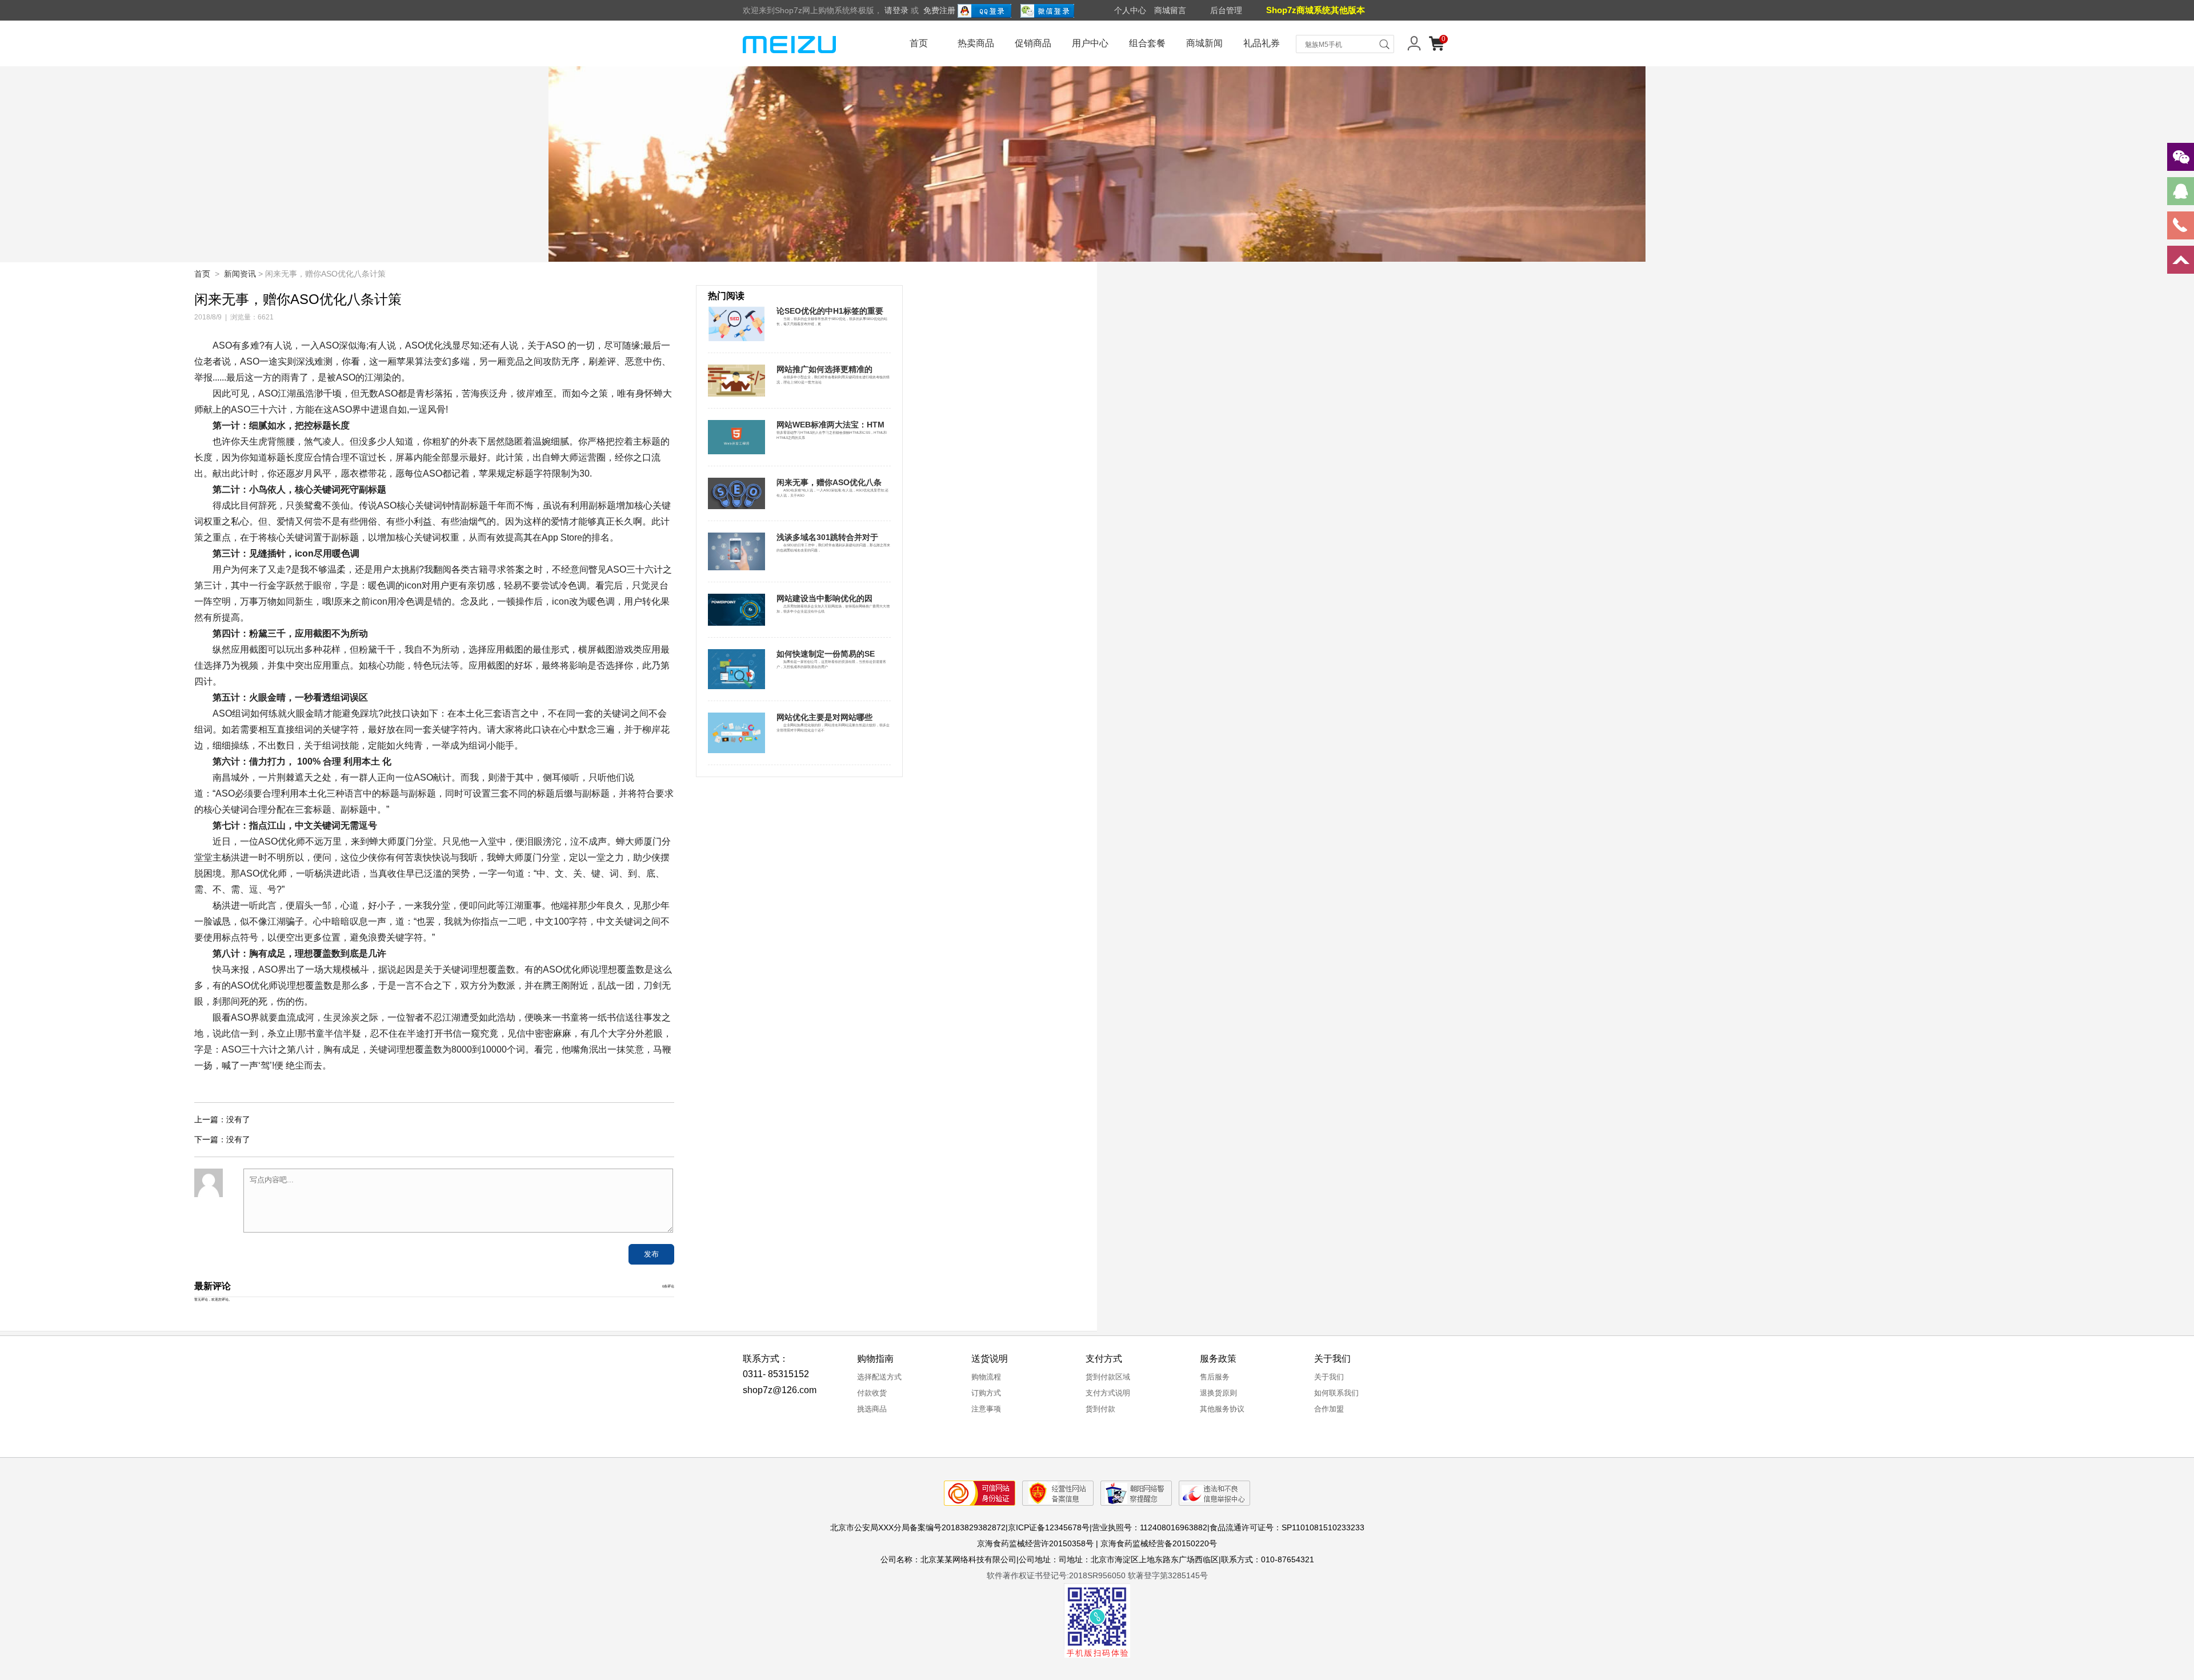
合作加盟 (1329, 1409)
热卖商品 (976, 43)
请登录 (896, 10)
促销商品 (1033, 43)
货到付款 (1100, 1409)
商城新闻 (1204, 43)
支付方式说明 (1108, 1393)
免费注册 (939, 10)
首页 (919, 43)
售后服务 (1215, 1377)
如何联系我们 (1336, 1393)
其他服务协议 (1222, 1409)
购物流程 (986, 1377)
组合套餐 (1147, 43)
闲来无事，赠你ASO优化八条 (829, 482)
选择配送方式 (879, 1377)
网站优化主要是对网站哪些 (824, 717)
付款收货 (872, 1393)
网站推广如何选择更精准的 (824, 369)
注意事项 (986, 1409)
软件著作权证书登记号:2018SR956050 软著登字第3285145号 (1097, 1575)
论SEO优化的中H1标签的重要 (830, 311)
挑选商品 (872, 1409)
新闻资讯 (240, 274)
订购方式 (986, 1393)
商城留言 (1170, 10)
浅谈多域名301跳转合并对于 (827, 537)
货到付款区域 (1108, 1377)
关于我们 (1329, 1377)
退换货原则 (1218, 1393)
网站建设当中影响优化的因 (824, 598)
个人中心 (1130, 10)
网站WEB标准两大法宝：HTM (830, 425)
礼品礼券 (1262, 43)
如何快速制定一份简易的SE (826, 654)
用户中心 (1090, 43)
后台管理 (1226, 10)
